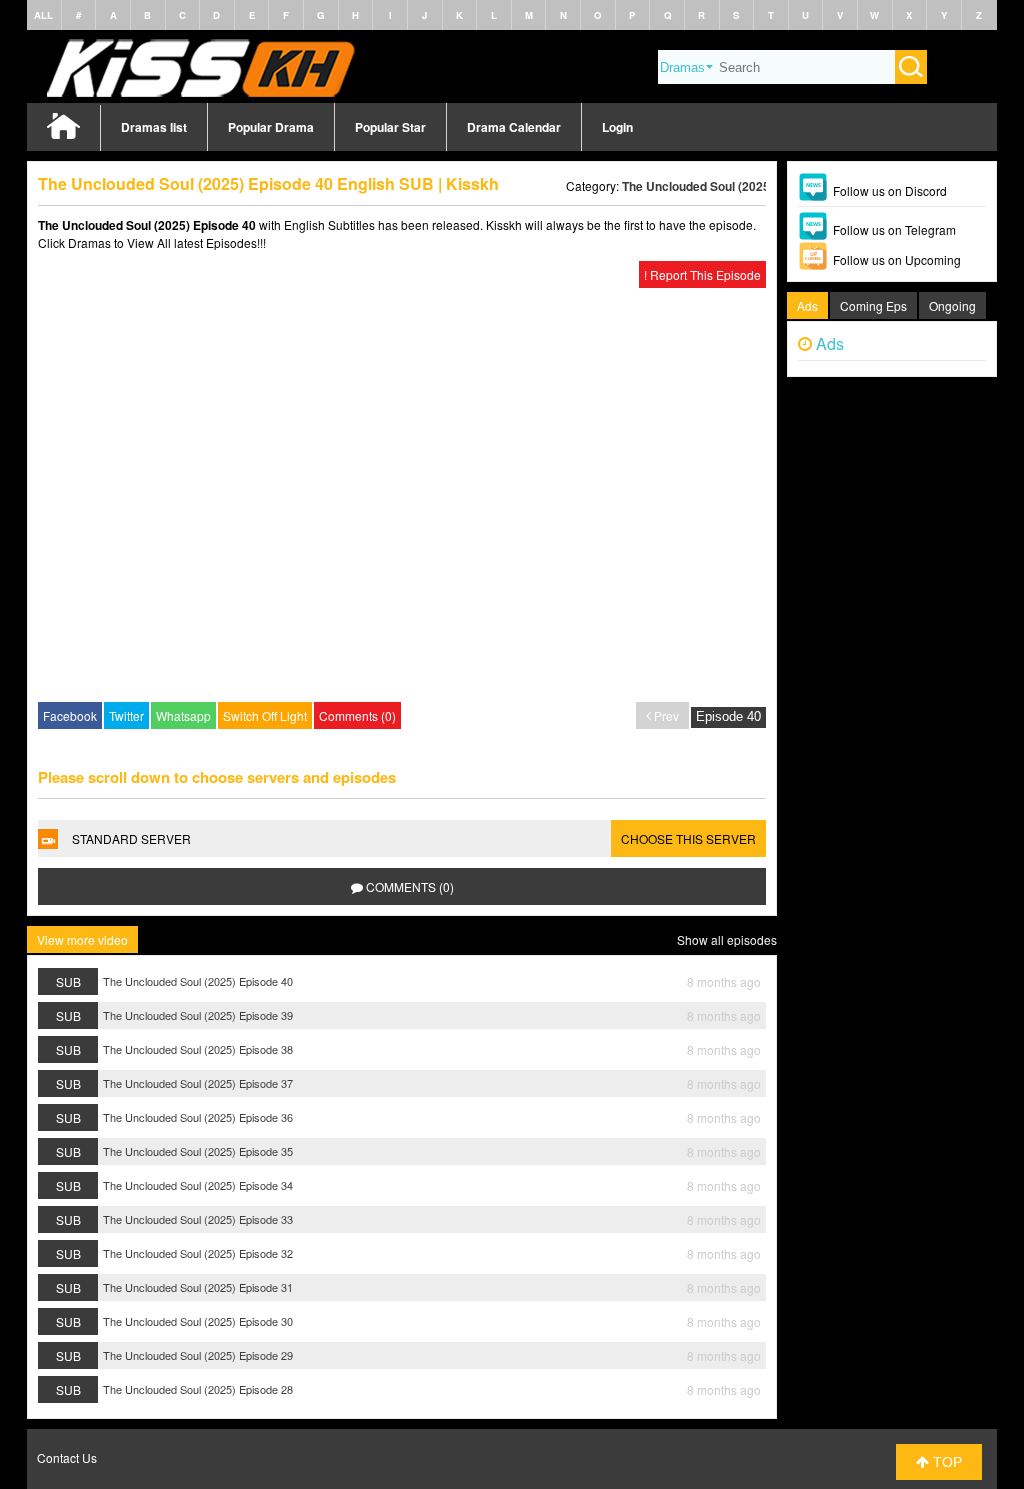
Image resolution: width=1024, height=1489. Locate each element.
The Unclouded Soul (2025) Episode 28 (198, 1389)
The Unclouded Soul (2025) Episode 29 (198, 1355)
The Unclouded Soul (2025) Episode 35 (198, 1151)
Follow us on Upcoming (897, 259)
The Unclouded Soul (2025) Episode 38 (198, 1049)
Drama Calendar (514, 127)
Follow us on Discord (890, 190)
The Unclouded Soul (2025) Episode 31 (198, 1287)
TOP (945, 1462)
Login (617, 127)
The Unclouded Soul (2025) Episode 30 (198, 1321)
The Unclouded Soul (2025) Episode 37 (198, 1083)
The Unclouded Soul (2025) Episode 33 (198, 1219)
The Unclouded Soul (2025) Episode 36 (198, 1117)
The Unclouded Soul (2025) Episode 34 (198, 1185)
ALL (43, 15)
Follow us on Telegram (894, 229)
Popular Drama (271, 127)
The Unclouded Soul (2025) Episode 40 (198, 981)
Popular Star (390, 127)
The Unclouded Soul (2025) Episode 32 (198, 1253)
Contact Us (67, 1457)
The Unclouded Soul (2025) (698, 186)
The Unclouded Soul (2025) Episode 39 (198, 1015)
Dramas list (154, 127)
